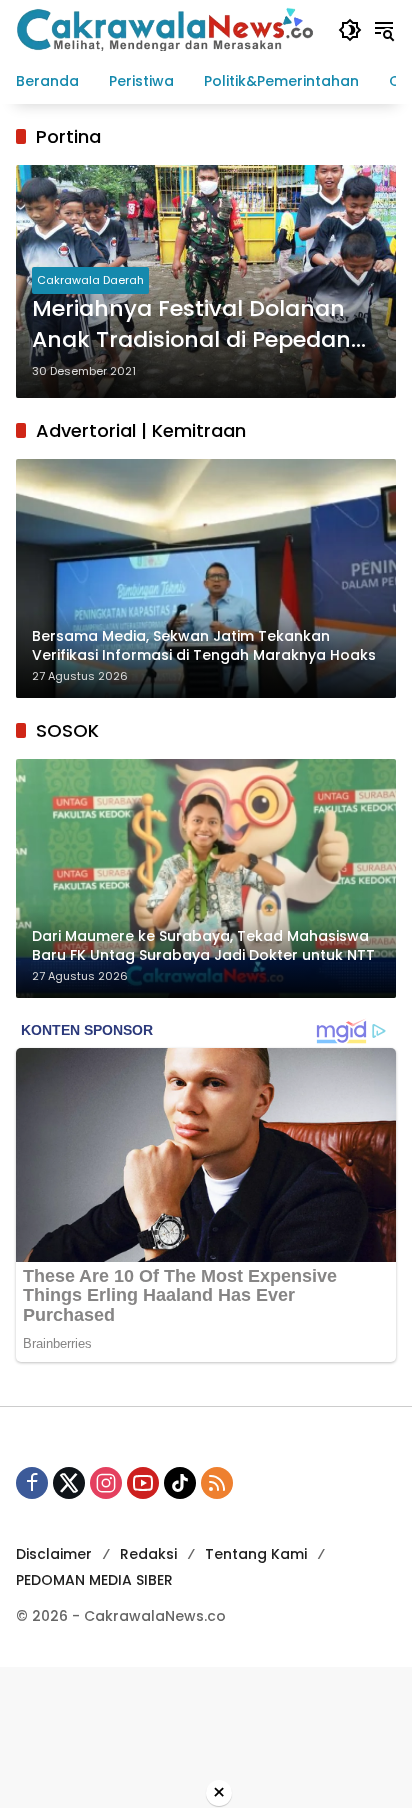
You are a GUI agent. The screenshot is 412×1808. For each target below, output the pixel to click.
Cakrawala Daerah (90, 280)
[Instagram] (106, 1483)
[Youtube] (143, 1483)
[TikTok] (180, 1483)
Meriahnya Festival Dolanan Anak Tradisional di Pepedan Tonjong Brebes (191, 325)
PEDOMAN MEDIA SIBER (94, 1580)
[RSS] (217, 1483)
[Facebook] (32, 1483)
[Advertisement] (206, 1734)
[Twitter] (69, 1483)
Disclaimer (54, 1554)
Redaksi (148, 1554)
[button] (350, 30)
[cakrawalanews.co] (167, 29)
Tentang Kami (256, 1554)
